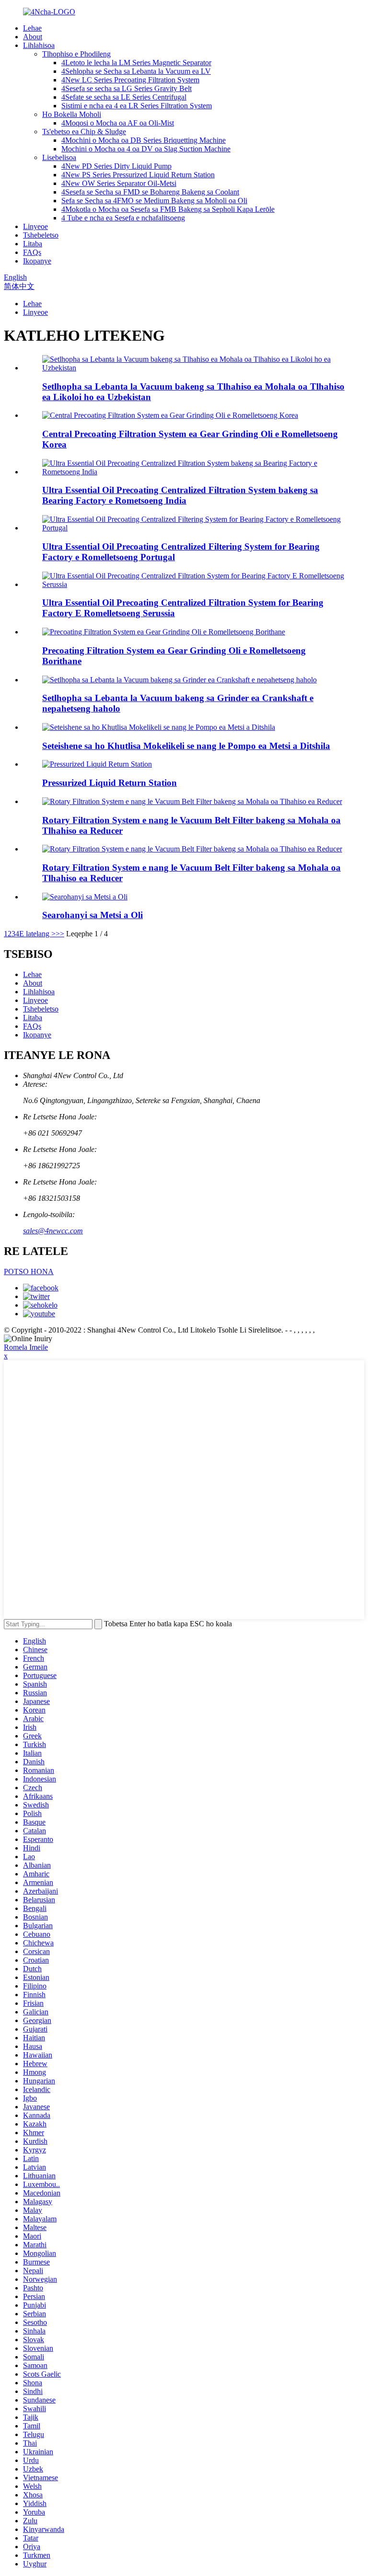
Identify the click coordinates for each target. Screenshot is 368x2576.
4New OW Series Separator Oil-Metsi (119, 183)
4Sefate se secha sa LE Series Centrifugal (124, 97)
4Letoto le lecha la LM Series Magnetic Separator (136, 63)
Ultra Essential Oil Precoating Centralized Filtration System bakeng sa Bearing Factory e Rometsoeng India (180, 495)
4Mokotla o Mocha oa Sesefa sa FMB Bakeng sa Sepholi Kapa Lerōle (168, 209)
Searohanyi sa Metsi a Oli (92, 915)
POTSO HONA (29, 1271)
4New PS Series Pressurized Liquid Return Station (138, 175)
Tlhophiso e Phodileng (76, 54)
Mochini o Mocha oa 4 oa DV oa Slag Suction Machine (146, 149)
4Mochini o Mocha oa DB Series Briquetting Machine (144, 140)
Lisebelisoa (59, 157)
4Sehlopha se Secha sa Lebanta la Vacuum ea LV (136, 71)
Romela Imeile (26, 1347)
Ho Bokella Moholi (72, 114)
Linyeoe (35, 226)
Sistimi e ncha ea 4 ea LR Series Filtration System (137, 106)
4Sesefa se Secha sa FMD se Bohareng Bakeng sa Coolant (150, 192)
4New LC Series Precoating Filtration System (130, 80)
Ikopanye (37, 261)
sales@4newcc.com (53, 1231)
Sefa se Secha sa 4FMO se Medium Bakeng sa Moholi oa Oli (154, 201)
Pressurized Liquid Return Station (109, 783)
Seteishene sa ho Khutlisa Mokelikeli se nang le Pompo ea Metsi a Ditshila (186, 746)
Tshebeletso (41, 235)
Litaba (33, 244)
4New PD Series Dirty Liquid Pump (116, 166)
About (33, 37)
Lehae (32, 28)
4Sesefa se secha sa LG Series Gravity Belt (126, 88)
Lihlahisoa (39, 45)
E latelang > (37, 934)
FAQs (32, 252)
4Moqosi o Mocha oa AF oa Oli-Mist (118, 123)
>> (60, 934)
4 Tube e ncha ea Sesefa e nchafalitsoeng (123, 218)
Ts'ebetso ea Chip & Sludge (84, 132)
